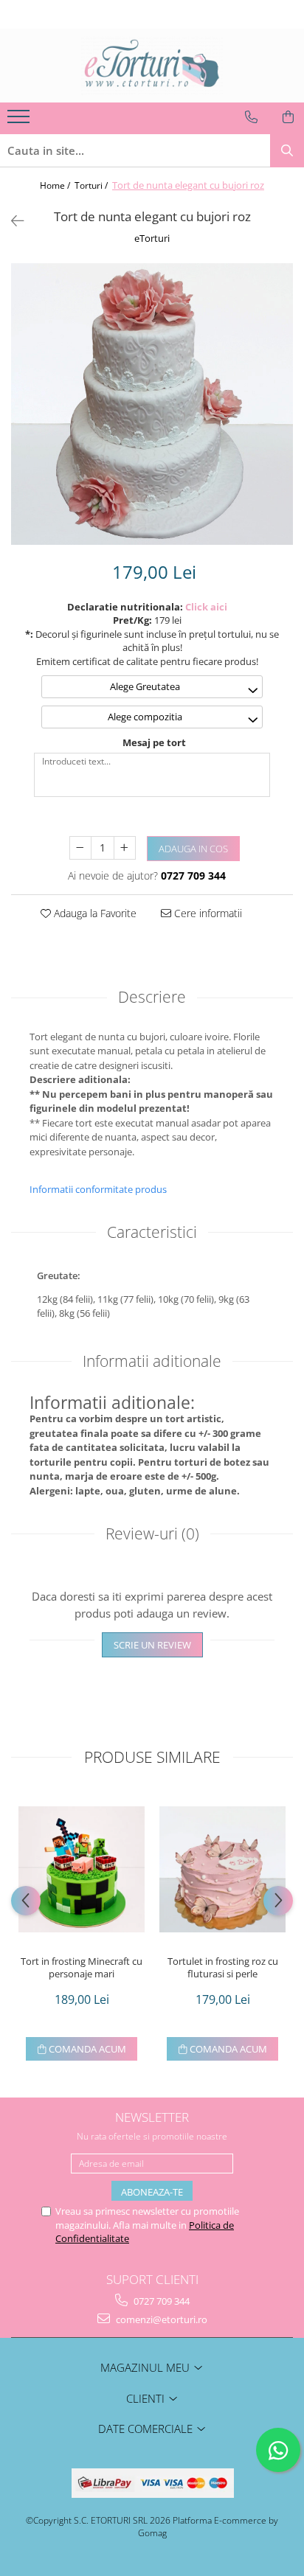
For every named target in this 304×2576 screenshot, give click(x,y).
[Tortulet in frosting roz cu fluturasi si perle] (222, 1869)
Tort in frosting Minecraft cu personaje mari (82, 1968)
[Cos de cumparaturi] (288, 117)
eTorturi (152, 238)
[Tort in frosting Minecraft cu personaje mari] (82, 1869)
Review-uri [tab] (152, 1534)
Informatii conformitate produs (98, 1189)
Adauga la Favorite (94, 913)
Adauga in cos (193, 849)
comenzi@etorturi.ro (160, 2319)
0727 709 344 (160, 2301)
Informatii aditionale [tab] (152, 1361)
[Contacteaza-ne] (251, 117)
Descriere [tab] (152, 997)
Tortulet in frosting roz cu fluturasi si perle (223, 1968)
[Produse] (20, 121)
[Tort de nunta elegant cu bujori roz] (152, 404)
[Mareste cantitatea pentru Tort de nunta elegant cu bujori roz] (125, 848)
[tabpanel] (152, 404)
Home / (56, 185)
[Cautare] (287, 151)
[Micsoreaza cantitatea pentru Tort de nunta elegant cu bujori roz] (80, 848)
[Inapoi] (11, 221)
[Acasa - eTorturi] (152, 66)
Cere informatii (207, 913)
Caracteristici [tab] (152, 1232)
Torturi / (92, 185)
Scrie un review (152, 1645)
